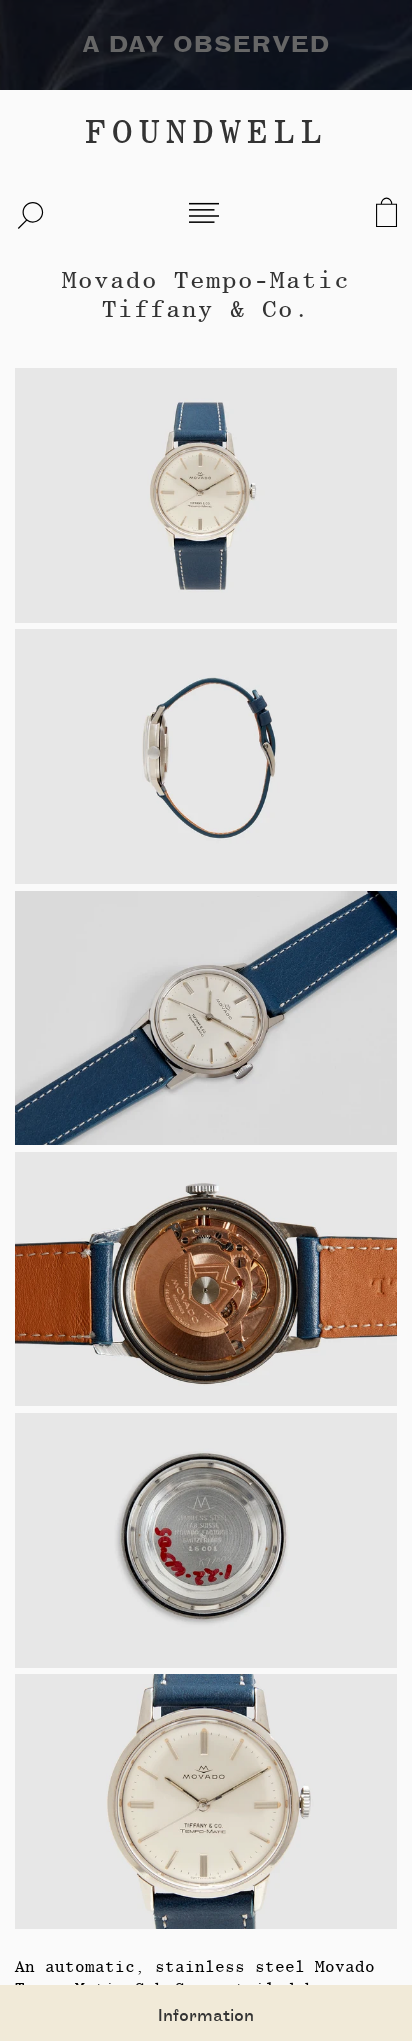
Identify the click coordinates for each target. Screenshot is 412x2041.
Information (206, 2016)
